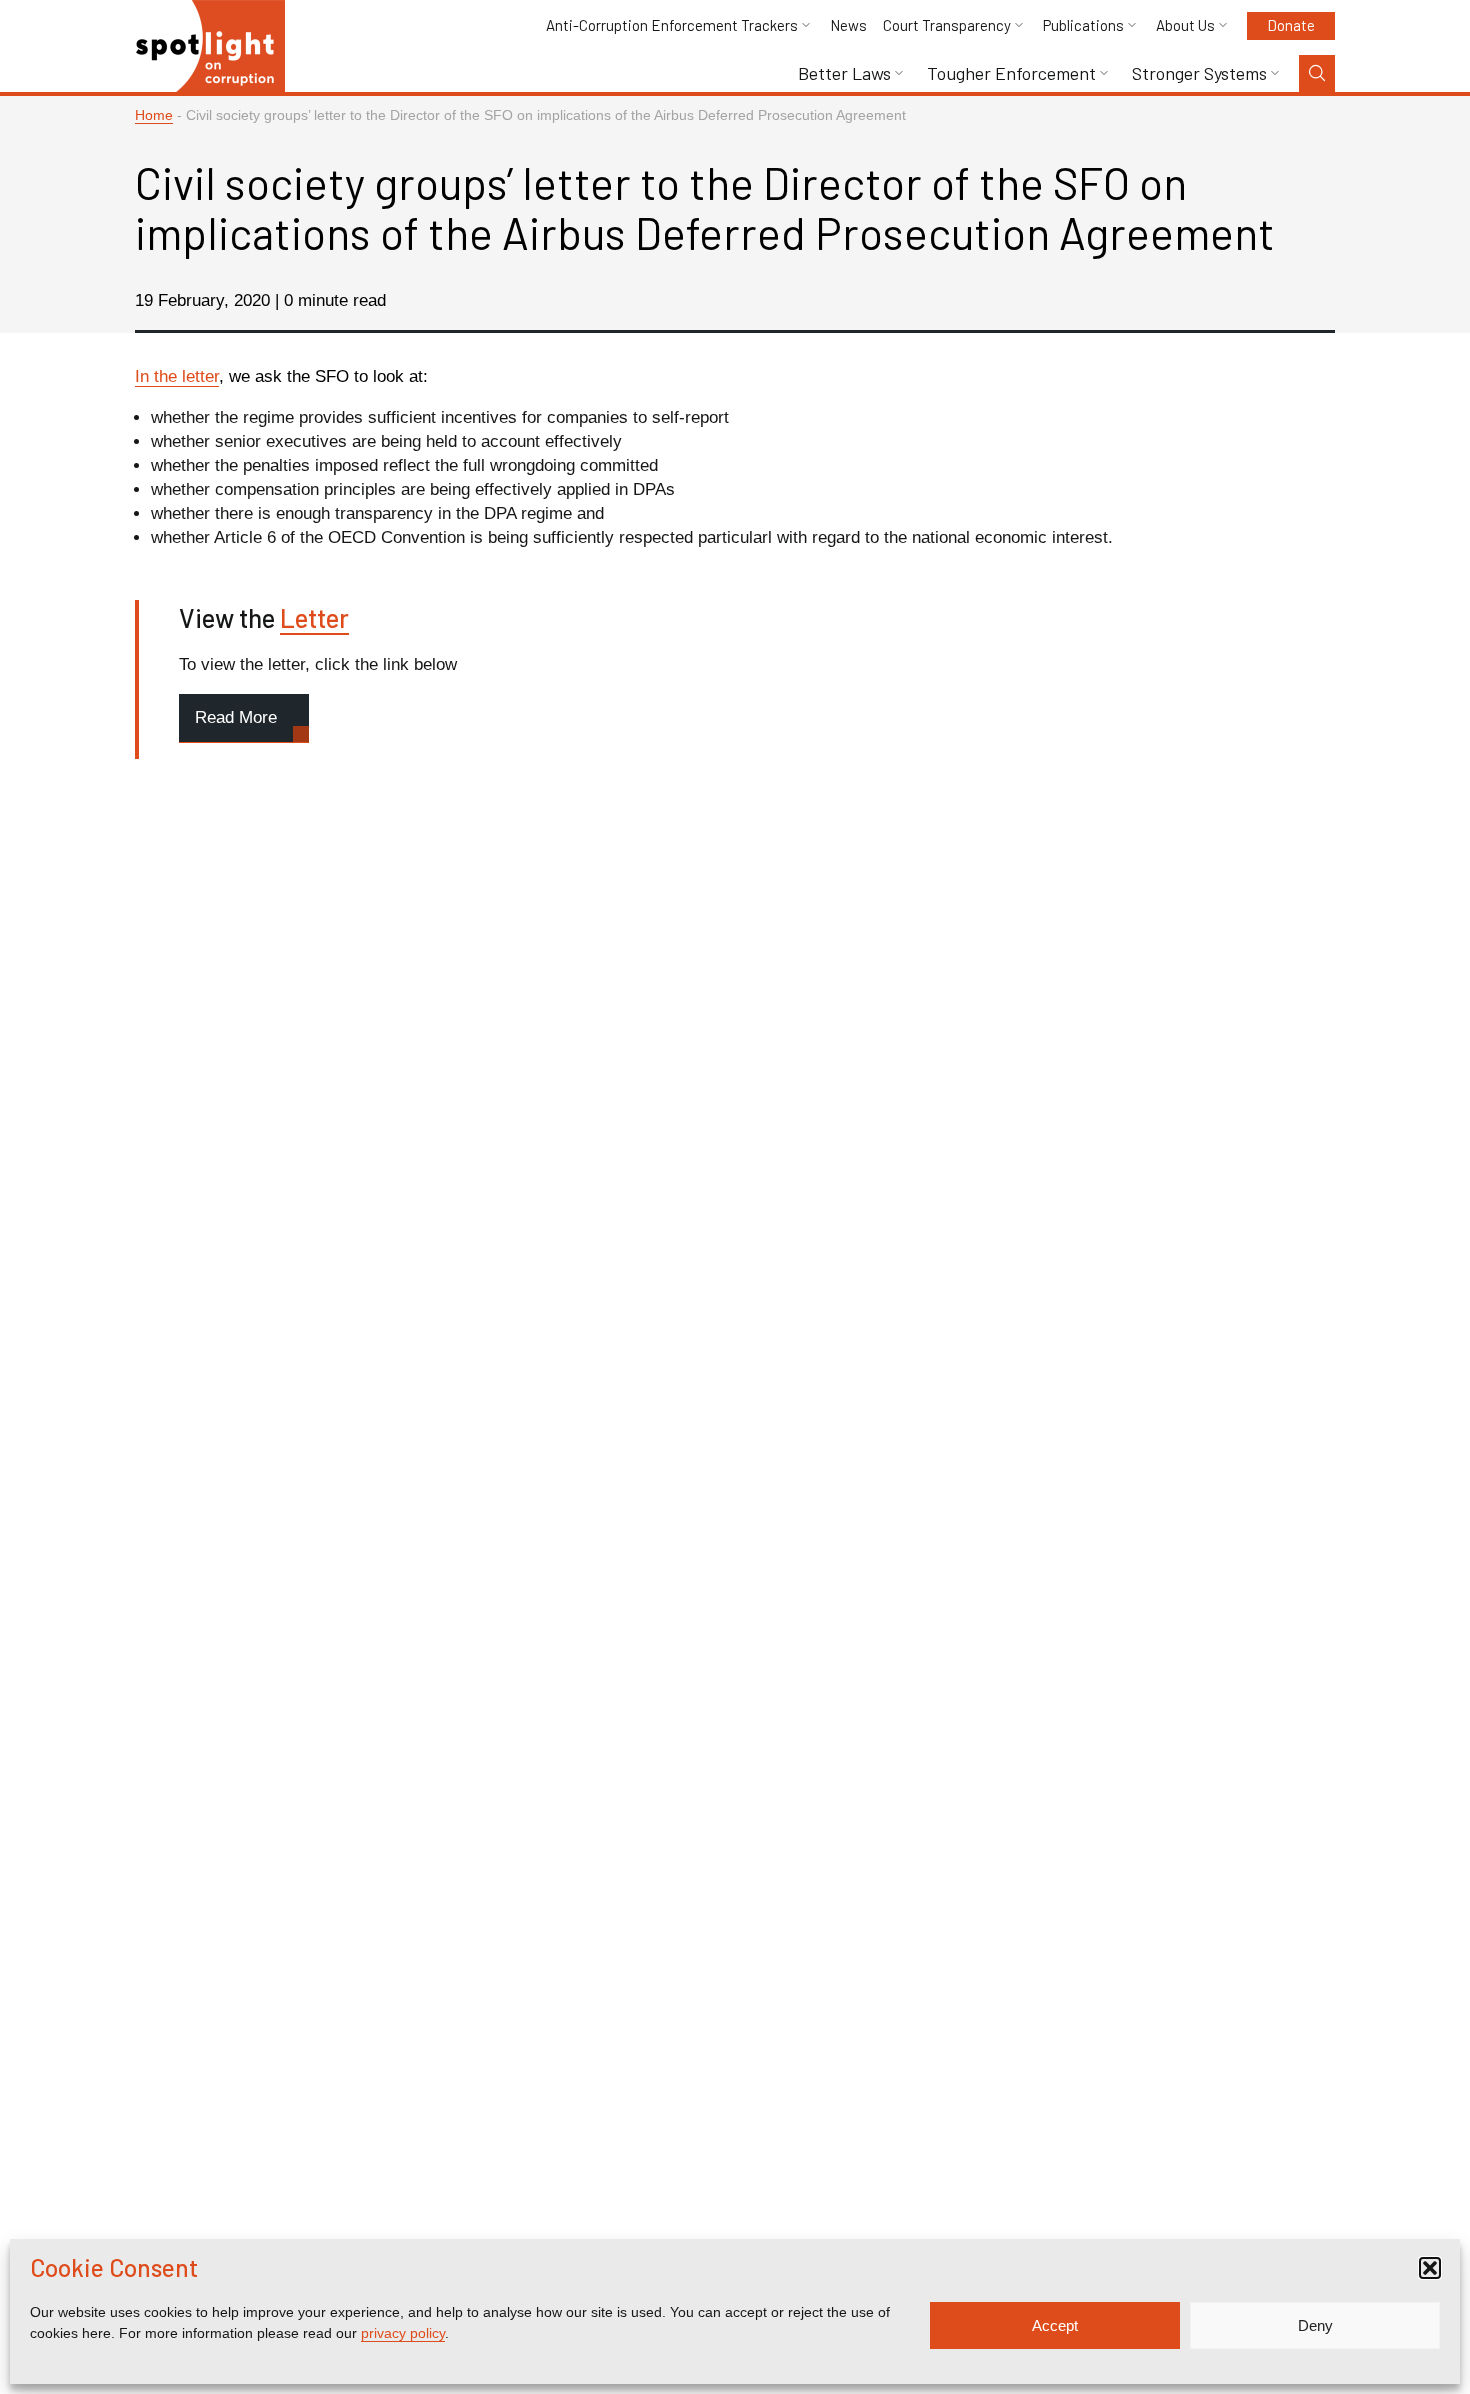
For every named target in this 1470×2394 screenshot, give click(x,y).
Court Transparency (947, 25)
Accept (1055, 2325)
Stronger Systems (1199, 73)
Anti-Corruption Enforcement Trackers (672, 25)
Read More (236, 717)
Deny (1315, 2325)
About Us (1185, 25)
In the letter (177, 376)
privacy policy (403, 2333)
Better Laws (844, 73)
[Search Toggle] (1317, 73)
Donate (1291, 25)
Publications (1083, 25)
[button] (1430, 2268)
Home (154, 115)
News (848, 25)
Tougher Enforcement (1011, 73)
